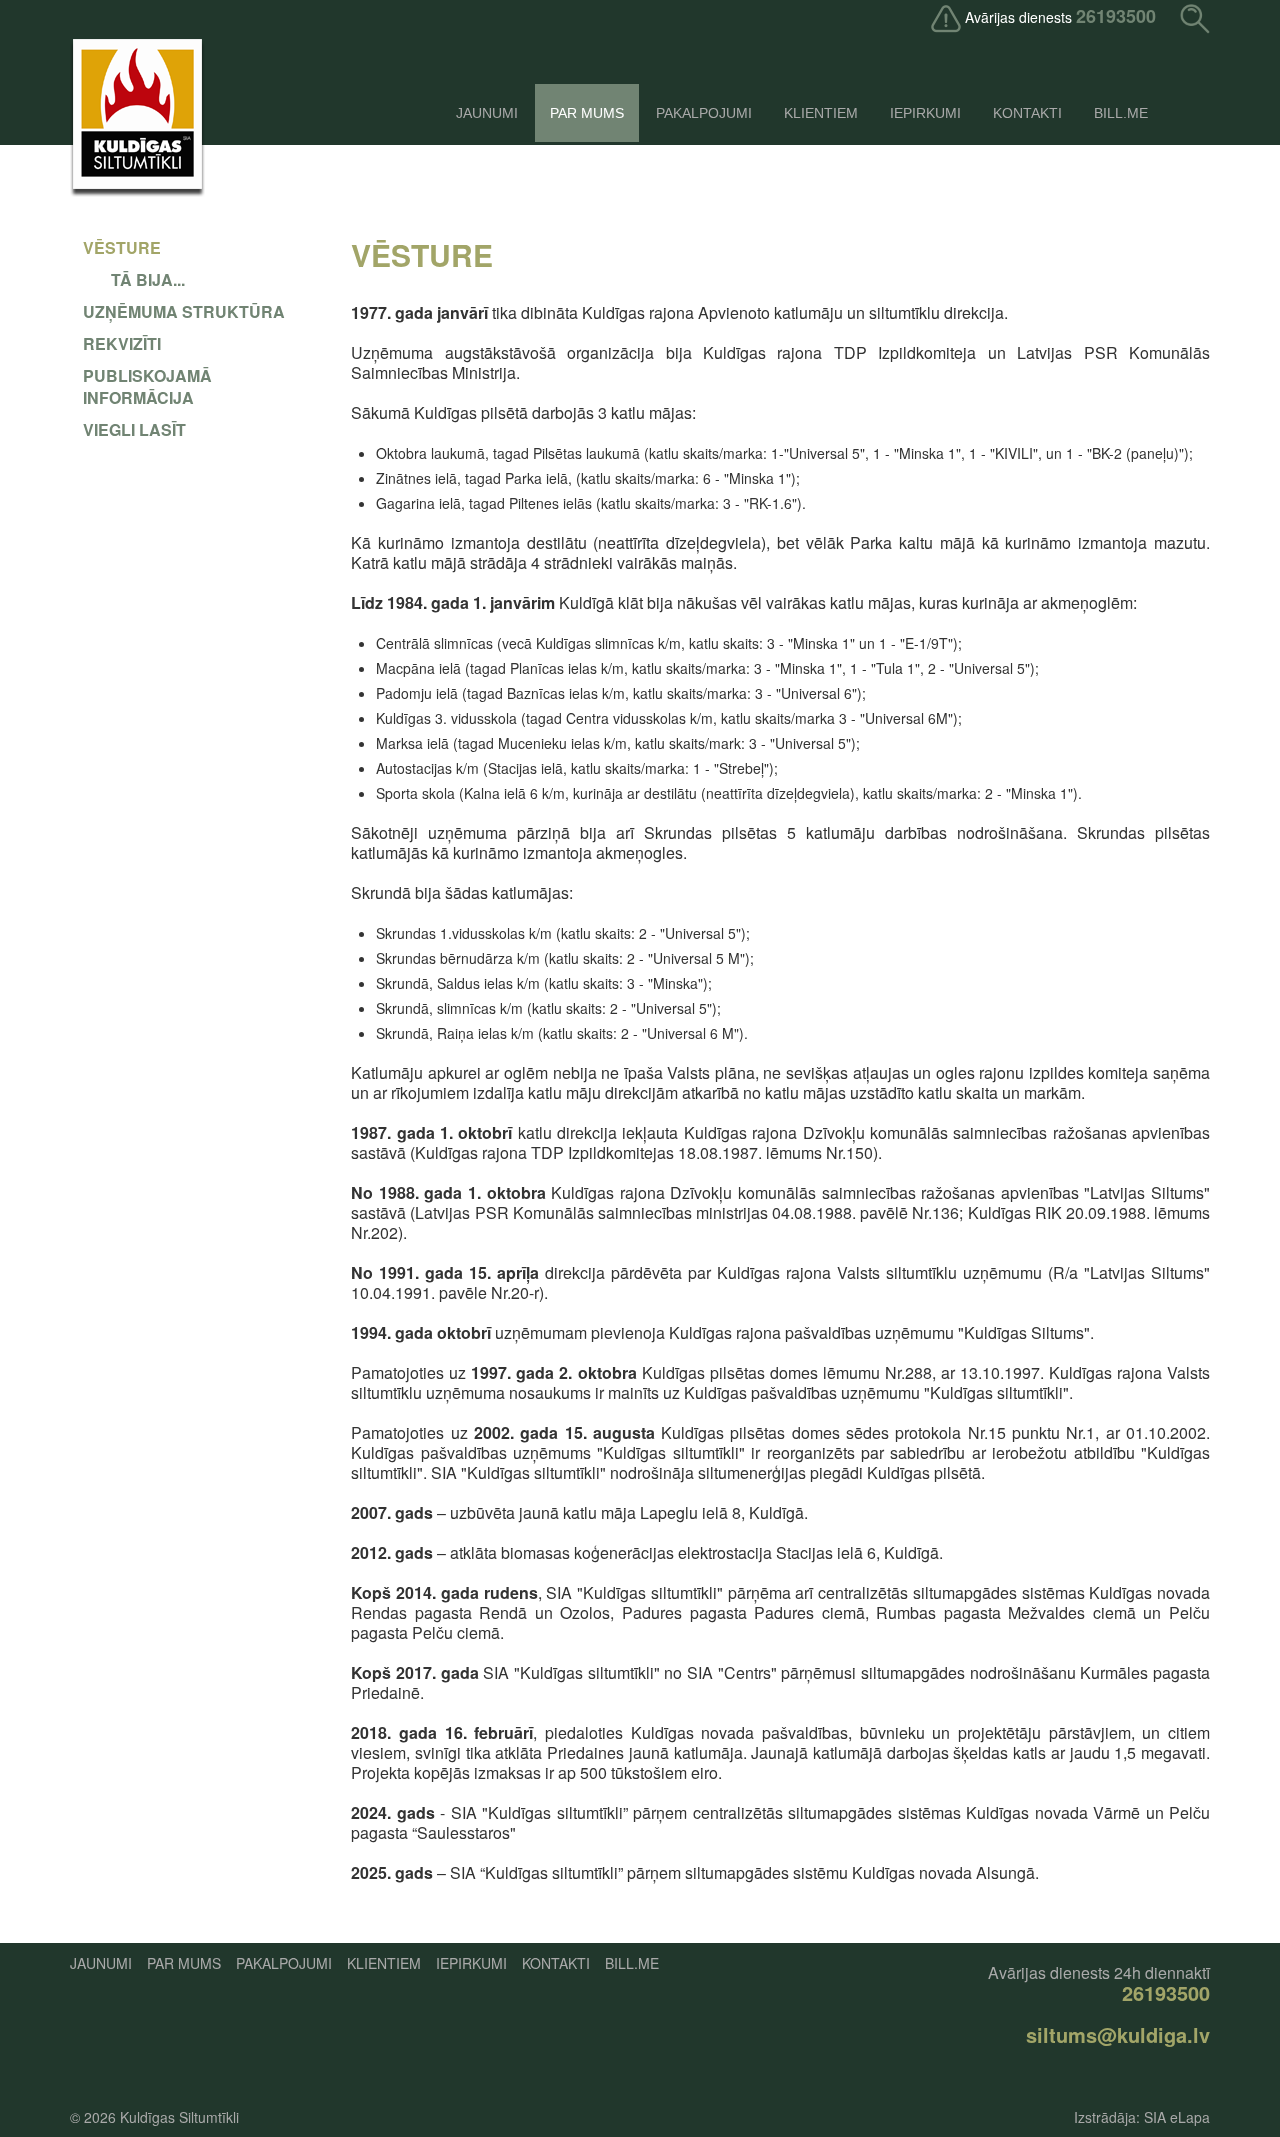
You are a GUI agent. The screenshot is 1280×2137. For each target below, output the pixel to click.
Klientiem (821, 113)
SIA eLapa (1177, 2117)
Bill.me (1121, 113)
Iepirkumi (925, 113)
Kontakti (1027, 113)
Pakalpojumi (704, 113)
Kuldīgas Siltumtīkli (179, 2117)
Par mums (587, 113)
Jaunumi (487, 113)
